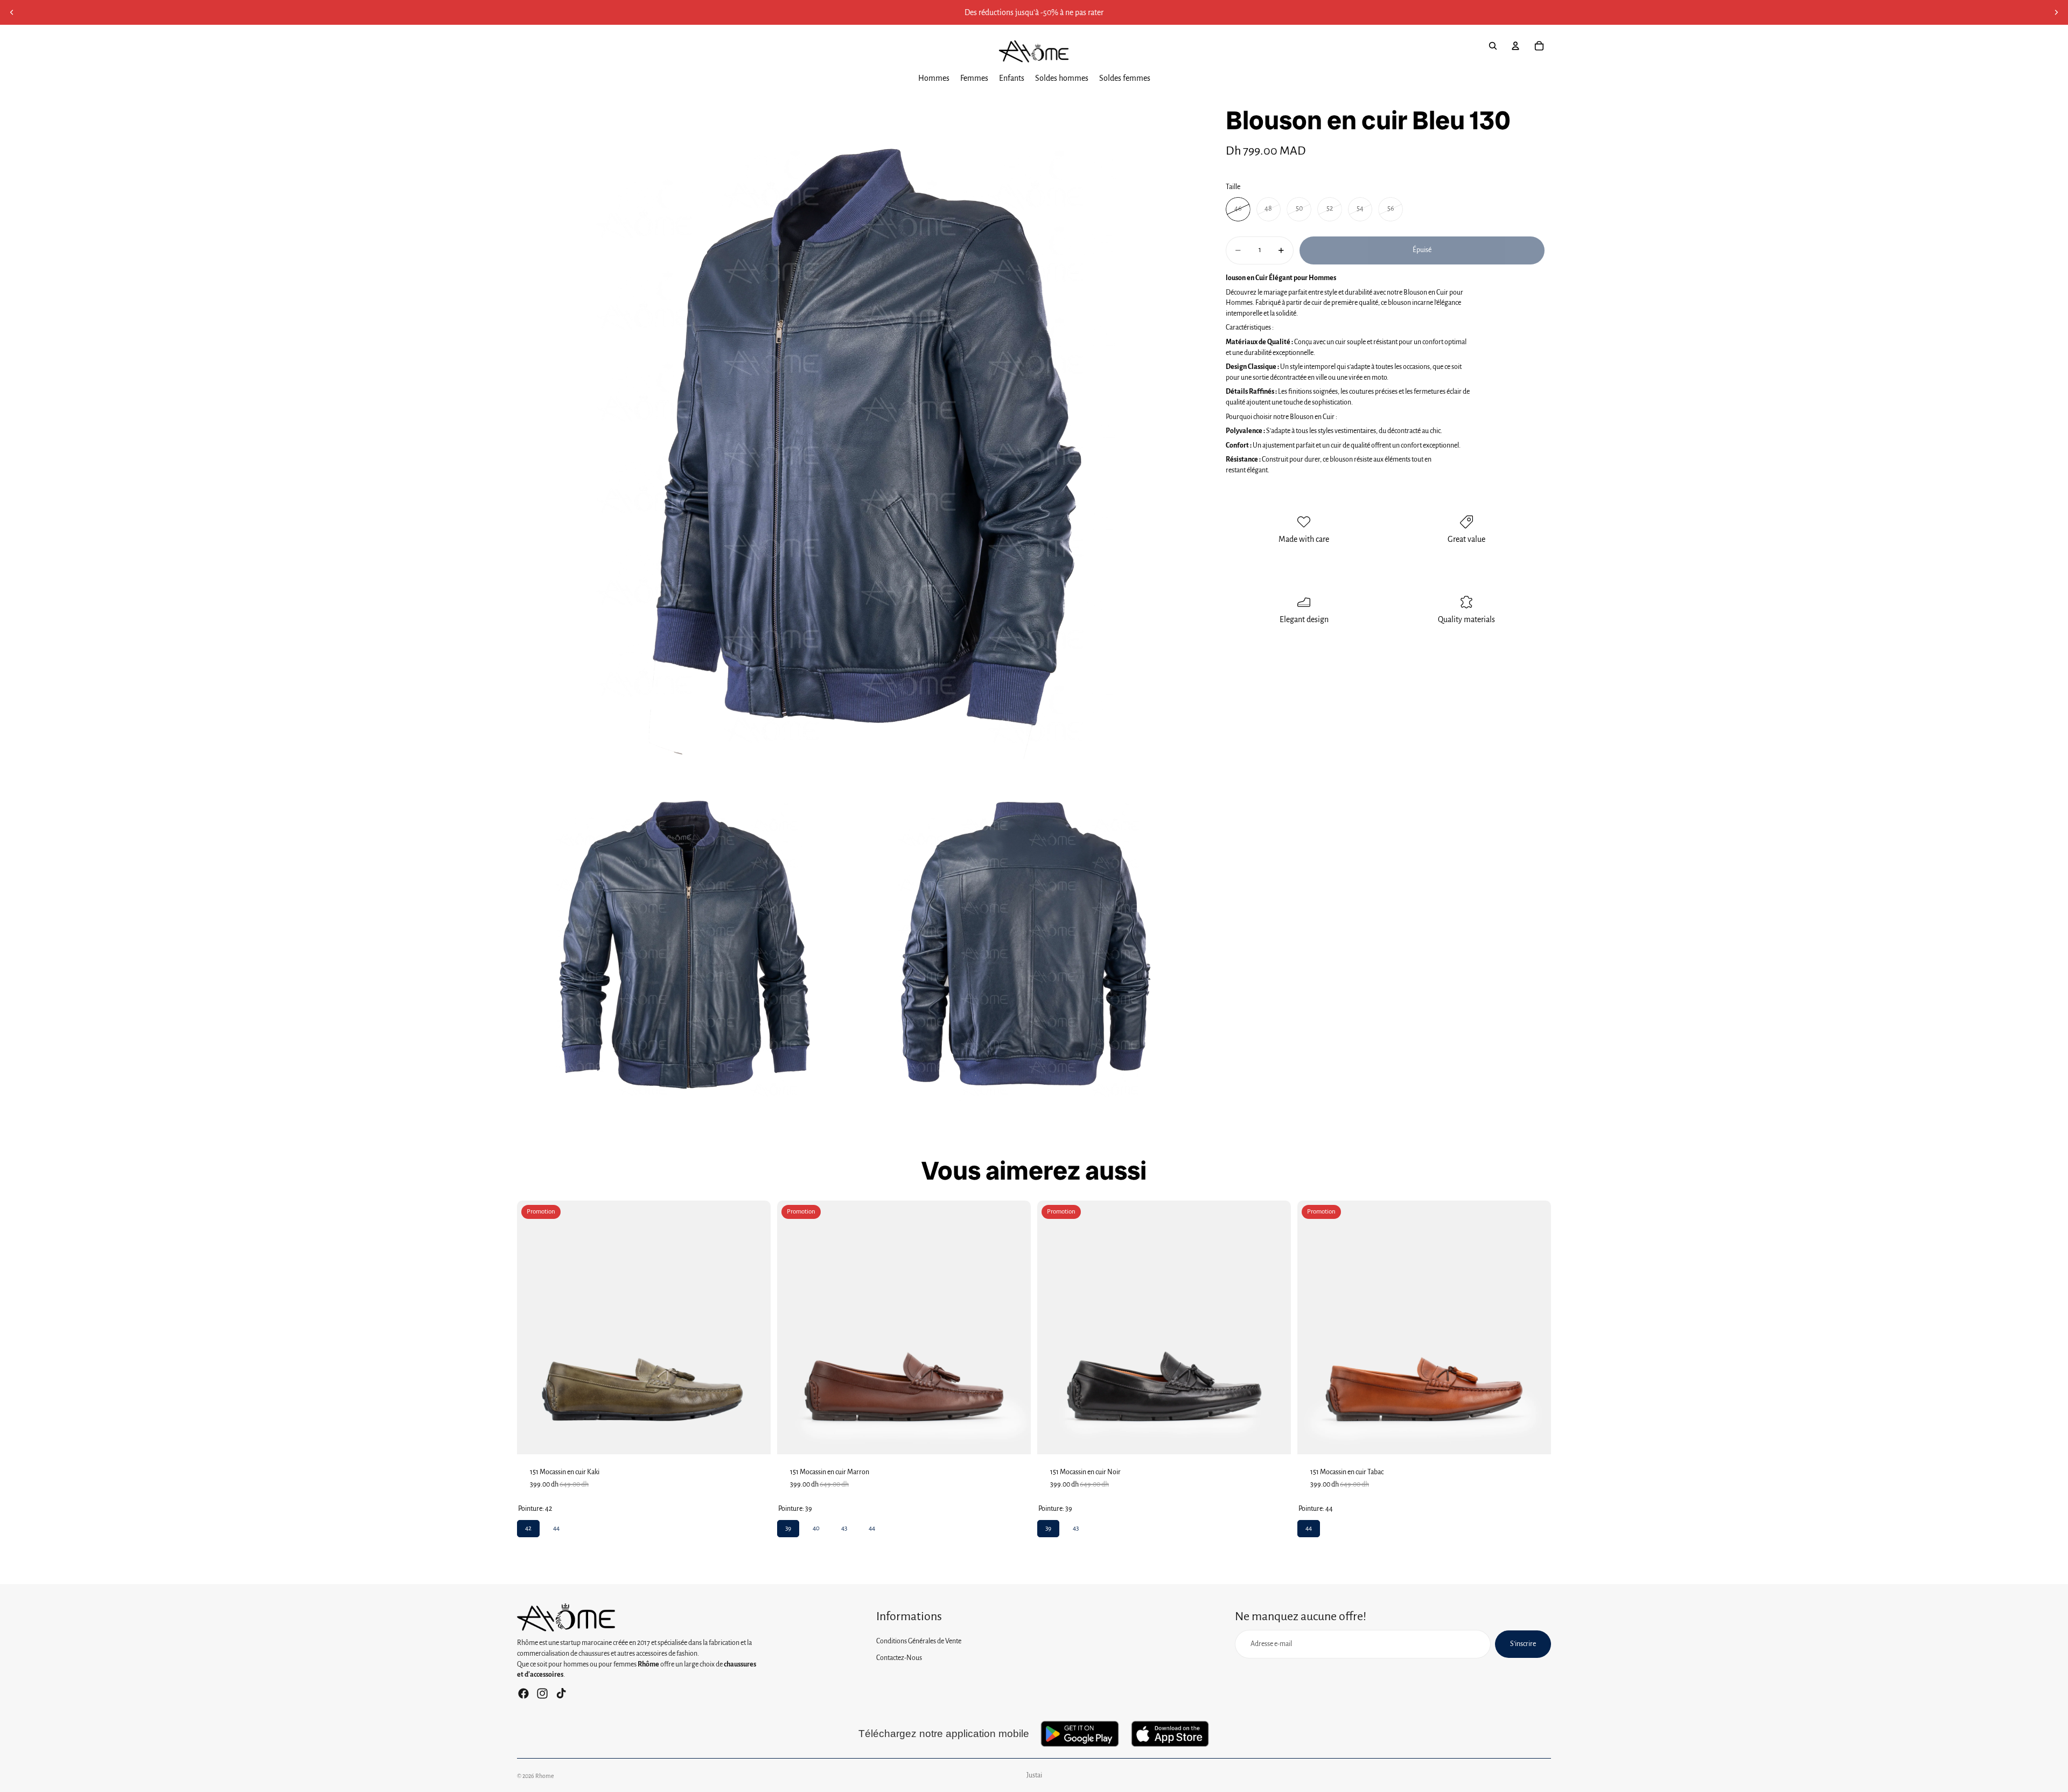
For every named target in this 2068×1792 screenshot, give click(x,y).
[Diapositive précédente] (12, 12)
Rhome (545, 1776)
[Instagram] (542, 1693)
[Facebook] (523, 1693)
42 (529, 1526)
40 (816, 1526)
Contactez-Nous (899, 1658)
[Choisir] (754, 1438)
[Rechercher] (1493, 46)
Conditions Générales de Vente (919, 1641)
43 (844, 1526)
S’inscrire (1523, 1644)
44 (556, 1526)
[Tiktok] (561, 1693)
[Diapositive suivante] (2056, 12)
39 (788, 1526)
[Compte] (1515, 46)
